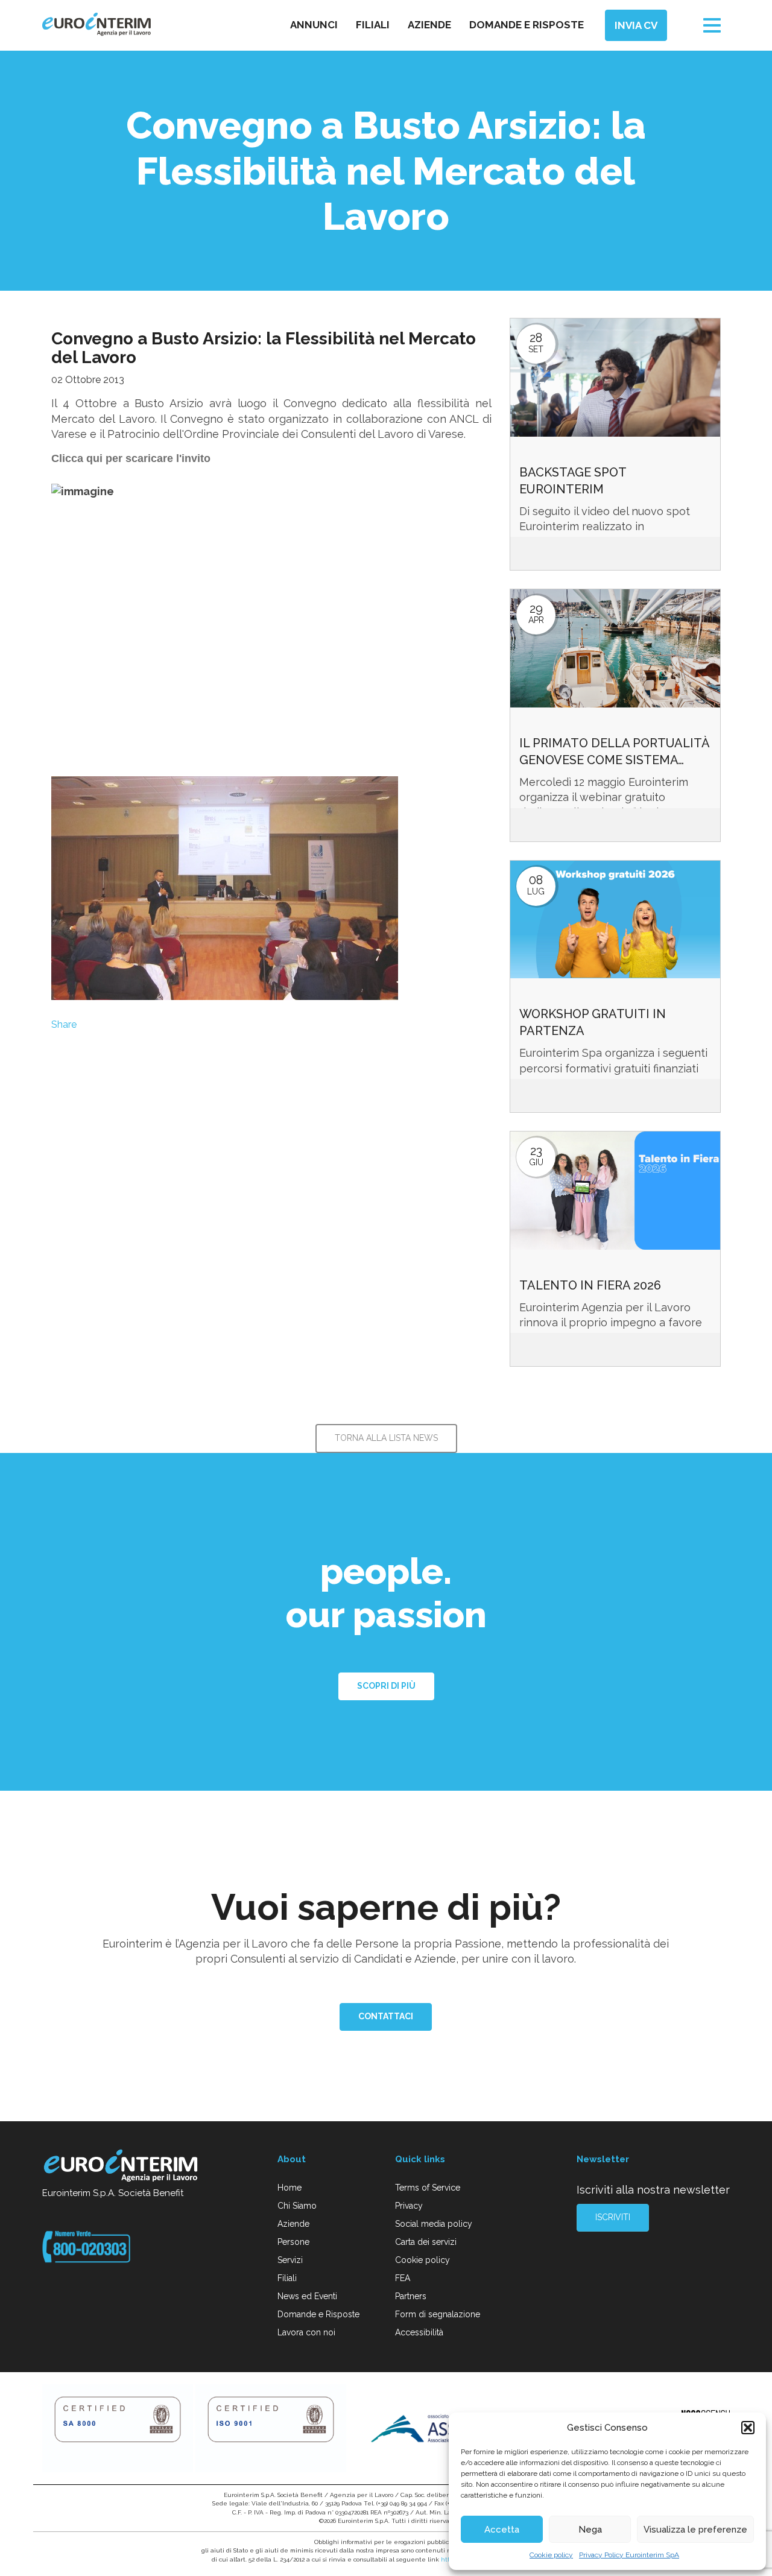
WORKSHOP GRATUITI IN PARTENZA (593, 1022)
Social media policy (434, 2224)
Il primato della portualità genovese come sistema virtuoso (614, 752)
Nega (590, 2530)
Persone (293, 2242)
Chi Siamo (297, 2206)
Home (289, 2188)
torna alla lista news (386, 1438)
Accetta (502, 2530)
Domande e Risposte (318, 2314)
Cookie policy (551, 2555)
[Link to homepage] (122, 2168)
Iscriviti (613, 2217)
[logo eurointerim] (96, 24)
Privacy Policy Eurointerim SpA (629, 2555)
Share (64, 1024)
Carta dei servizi (426, 2242)
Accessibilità (419, 2332)
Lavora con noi (306, 2332)
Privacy (409, 2206)
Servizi (290, 2260)
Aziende (429, 25)
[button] (748, 2428)
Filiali (373, 25)
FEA (403, 2278)
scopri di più (386, 1686)
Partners (411, 2296)
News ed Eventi (307, 2296)
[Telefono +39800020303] (86, 2245)
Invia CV (636, 25)
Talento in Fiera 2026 (590, 1285)
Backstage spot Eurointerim (573, 481)
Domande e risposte (527, 25)
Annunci (314, 25)
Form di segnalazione (438, 2314)
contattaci (386, 2016)
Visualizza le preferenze (695, 2530)
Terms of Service (428, 2188)
